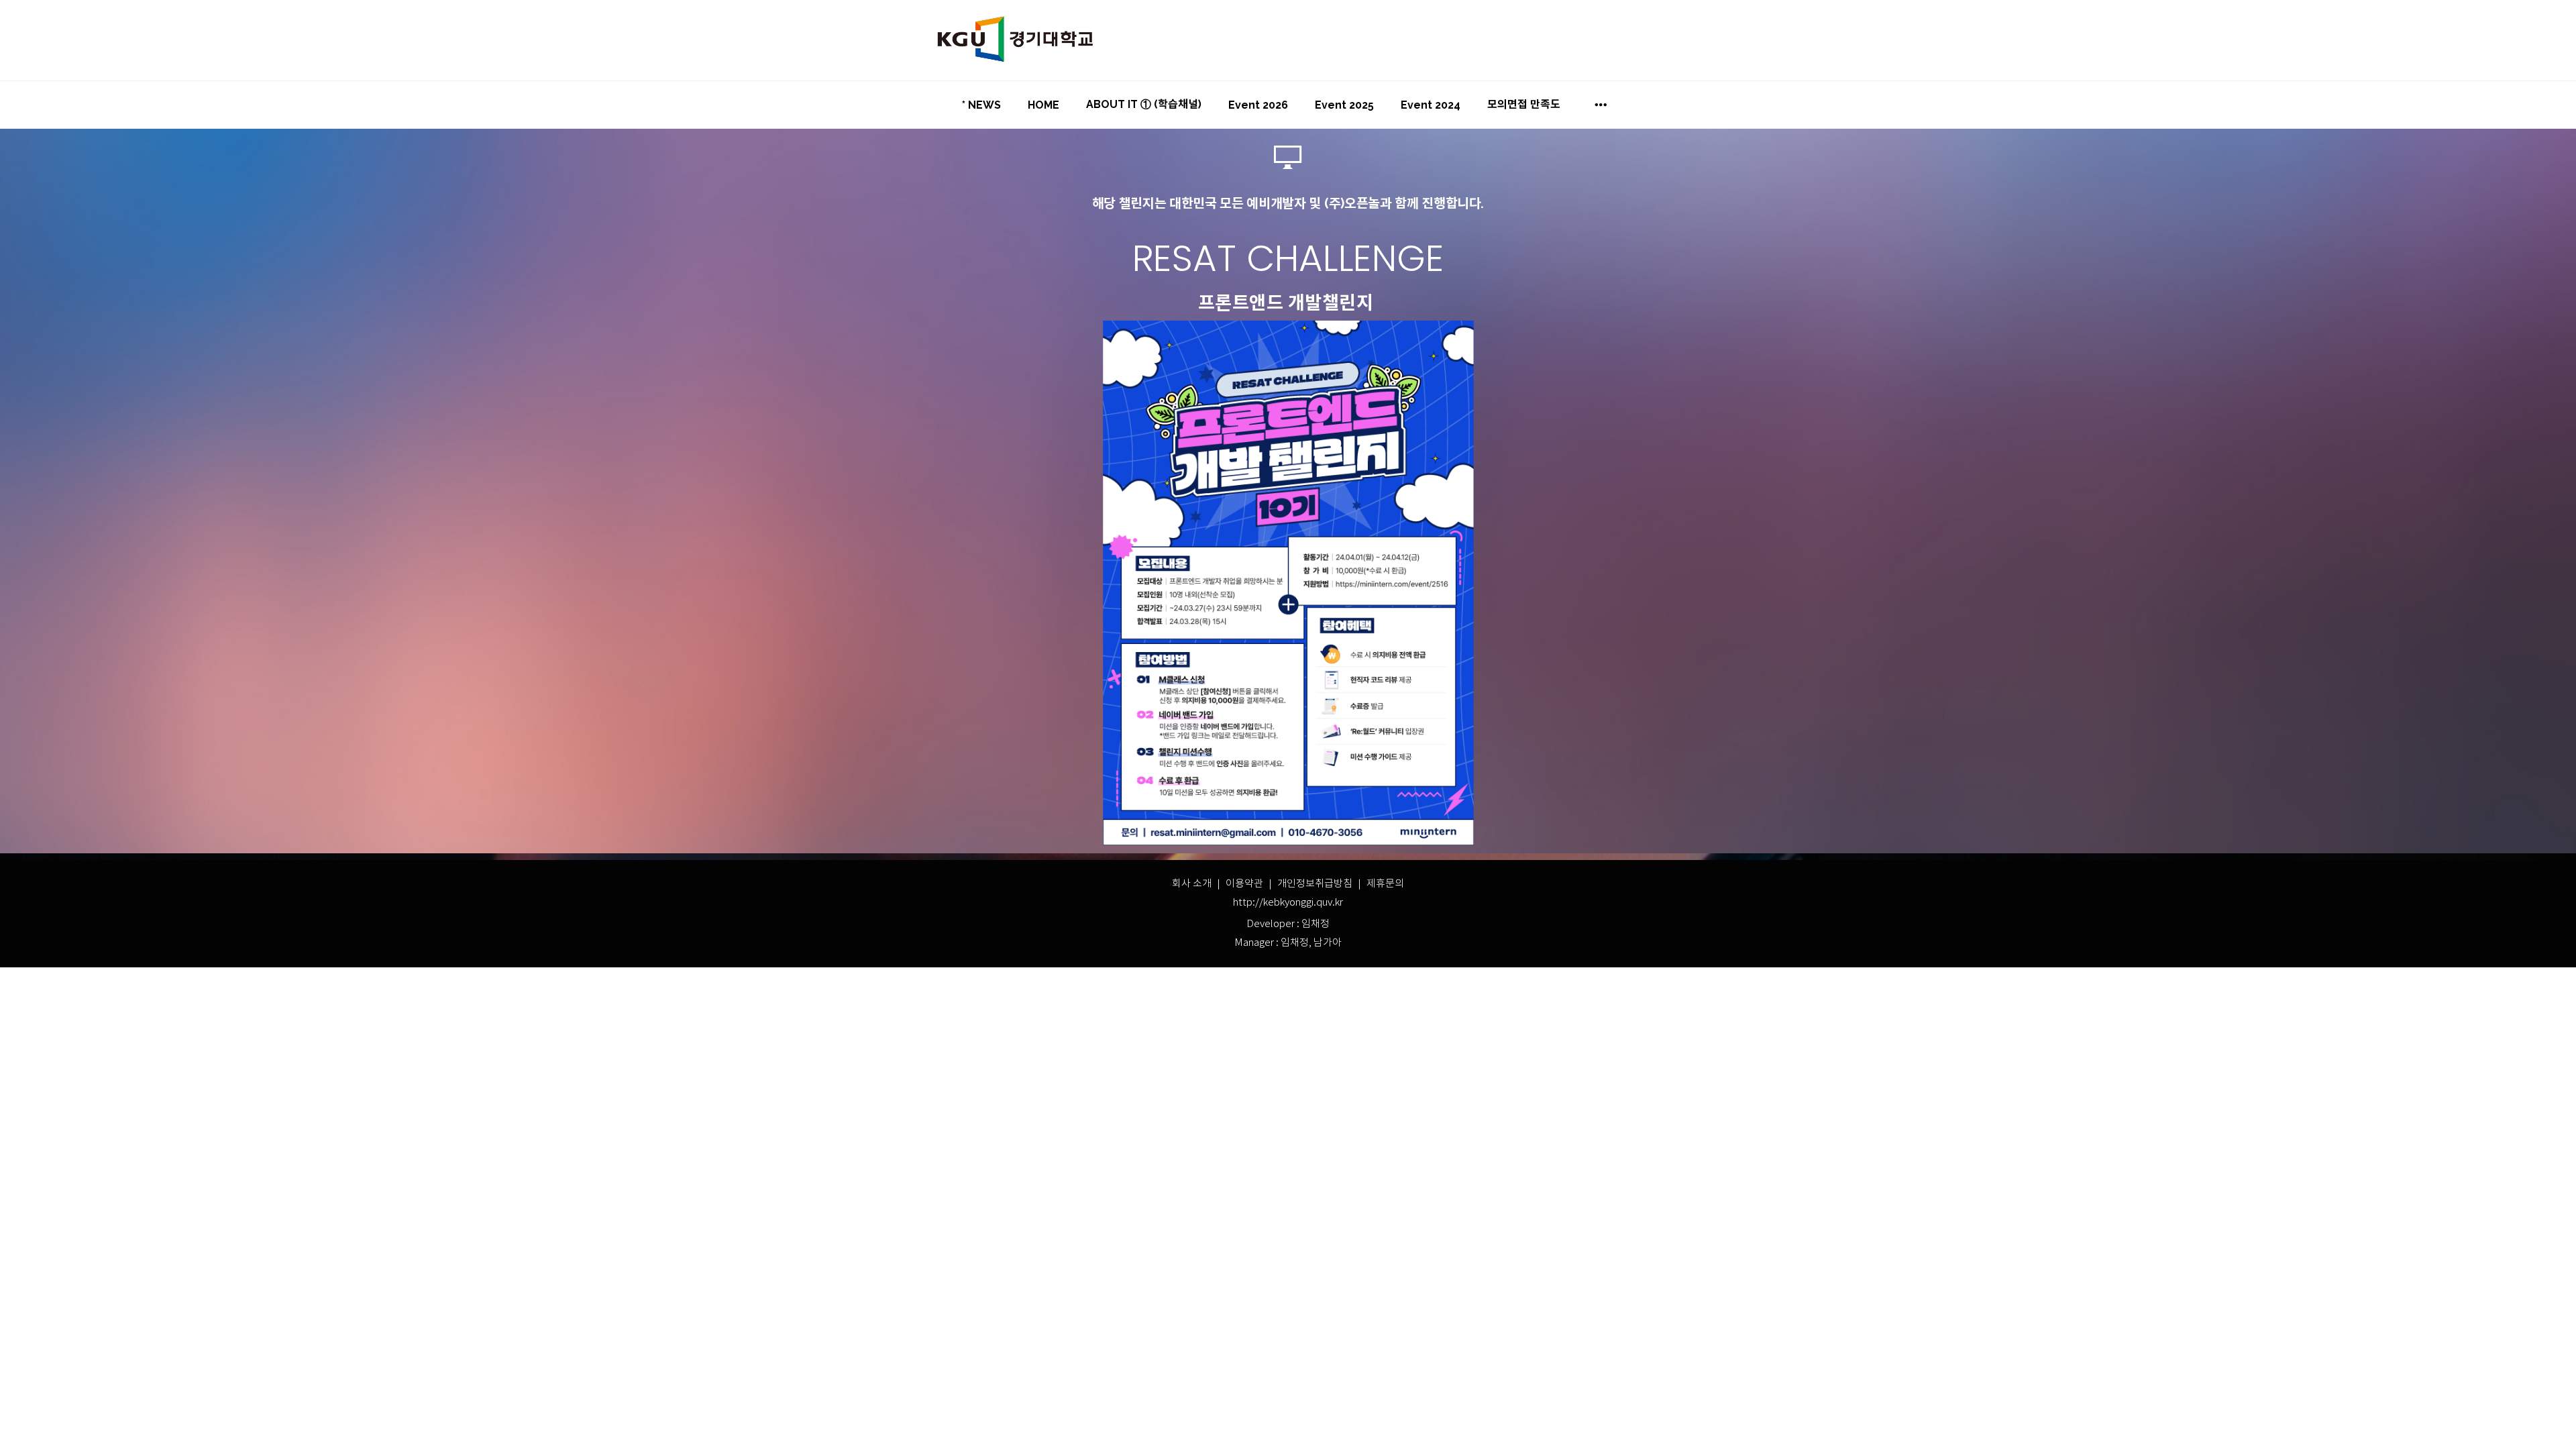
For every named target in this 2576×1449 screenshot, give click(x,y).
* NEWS (981, 105)
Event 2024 (1431, 105)
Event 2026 (1258, 105)
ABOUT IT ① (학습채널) (1144, 104)
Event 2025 (1344, 105)
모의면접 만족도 (1524, 104)
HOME (1043, 105)
